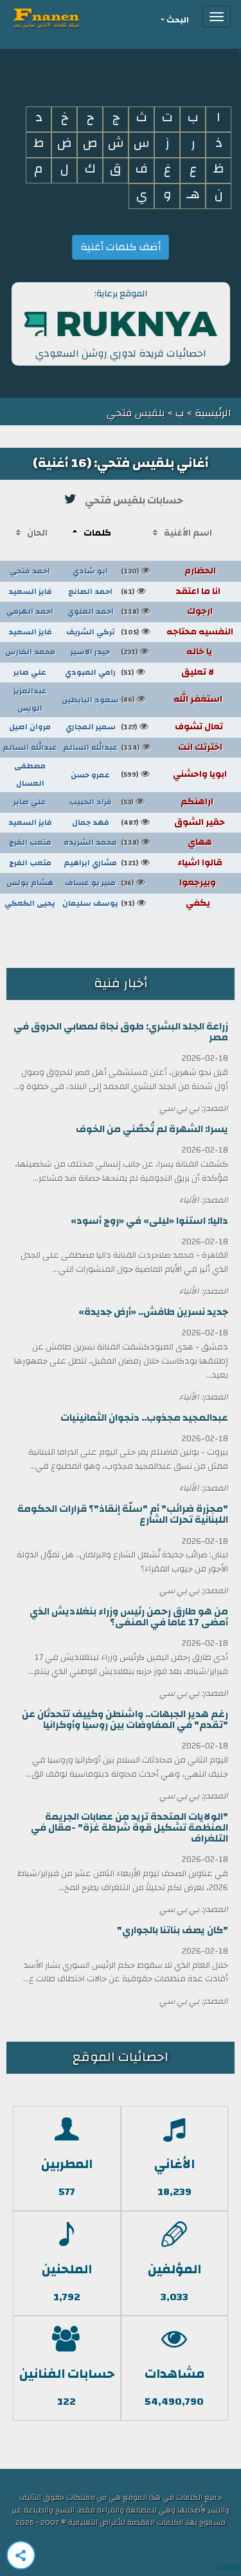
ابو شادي (90, 571)
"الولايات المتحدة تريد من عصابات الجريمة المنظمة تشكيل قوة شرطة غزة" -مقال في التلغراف (129, 1828)
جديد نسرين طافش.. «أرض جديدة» (153, 1312)
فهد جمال (91, 822)
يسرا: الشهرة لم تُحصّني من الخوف (152, 1129)
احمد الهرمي (30, 611)
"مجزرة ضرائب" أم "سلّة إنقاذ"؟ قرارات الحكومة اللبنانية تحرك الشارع (123, 1514)
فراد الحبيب (91, 802)
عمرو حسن (90, 775)
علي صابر (30, 672)
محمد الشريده (90, 842)
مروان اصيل (30, 727)
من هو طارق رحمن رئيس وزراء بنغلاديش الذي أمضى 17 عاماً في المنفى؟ (129, 1617)
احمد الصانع (90, 591)
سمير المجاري (91, 727)
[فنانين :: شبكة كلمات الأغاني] (70, 17)
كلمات (97, 533)
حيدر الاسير (90, 652)
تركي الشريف (91, 632)
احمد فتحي (30, 571)
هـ (193, 195)
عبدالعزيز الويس (30, 699)
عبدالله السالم (90, 747)
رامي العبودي (90, 672)
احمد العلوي (91, 611)
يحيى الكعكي (30, 903)
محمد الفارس (30, 652)
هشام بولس (30, 883)
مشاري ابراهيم (90, 863)
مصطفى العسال (30, 775)
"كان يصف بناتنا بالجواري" (173, 1930)
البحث (178, 20)
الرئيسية (212, 413)
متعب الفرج (30, 842)
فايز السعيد (30, 591)
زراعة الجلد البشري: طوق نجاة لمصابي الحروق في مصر (121, 1032)
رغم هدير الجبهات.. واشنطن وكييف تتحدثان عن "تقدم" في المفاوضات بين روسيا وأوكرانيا (125, 1720)
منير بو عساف (90, 883)
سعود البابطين (90, 700)
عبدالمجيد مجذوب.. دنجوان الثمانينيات (144, 1418)
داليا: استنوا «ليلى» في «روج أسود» (149, 1221)
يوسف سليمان (90, 903)
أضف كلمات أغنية (121, 247)
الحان (37, 533)
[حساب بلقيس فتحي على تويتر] (71, 499)
